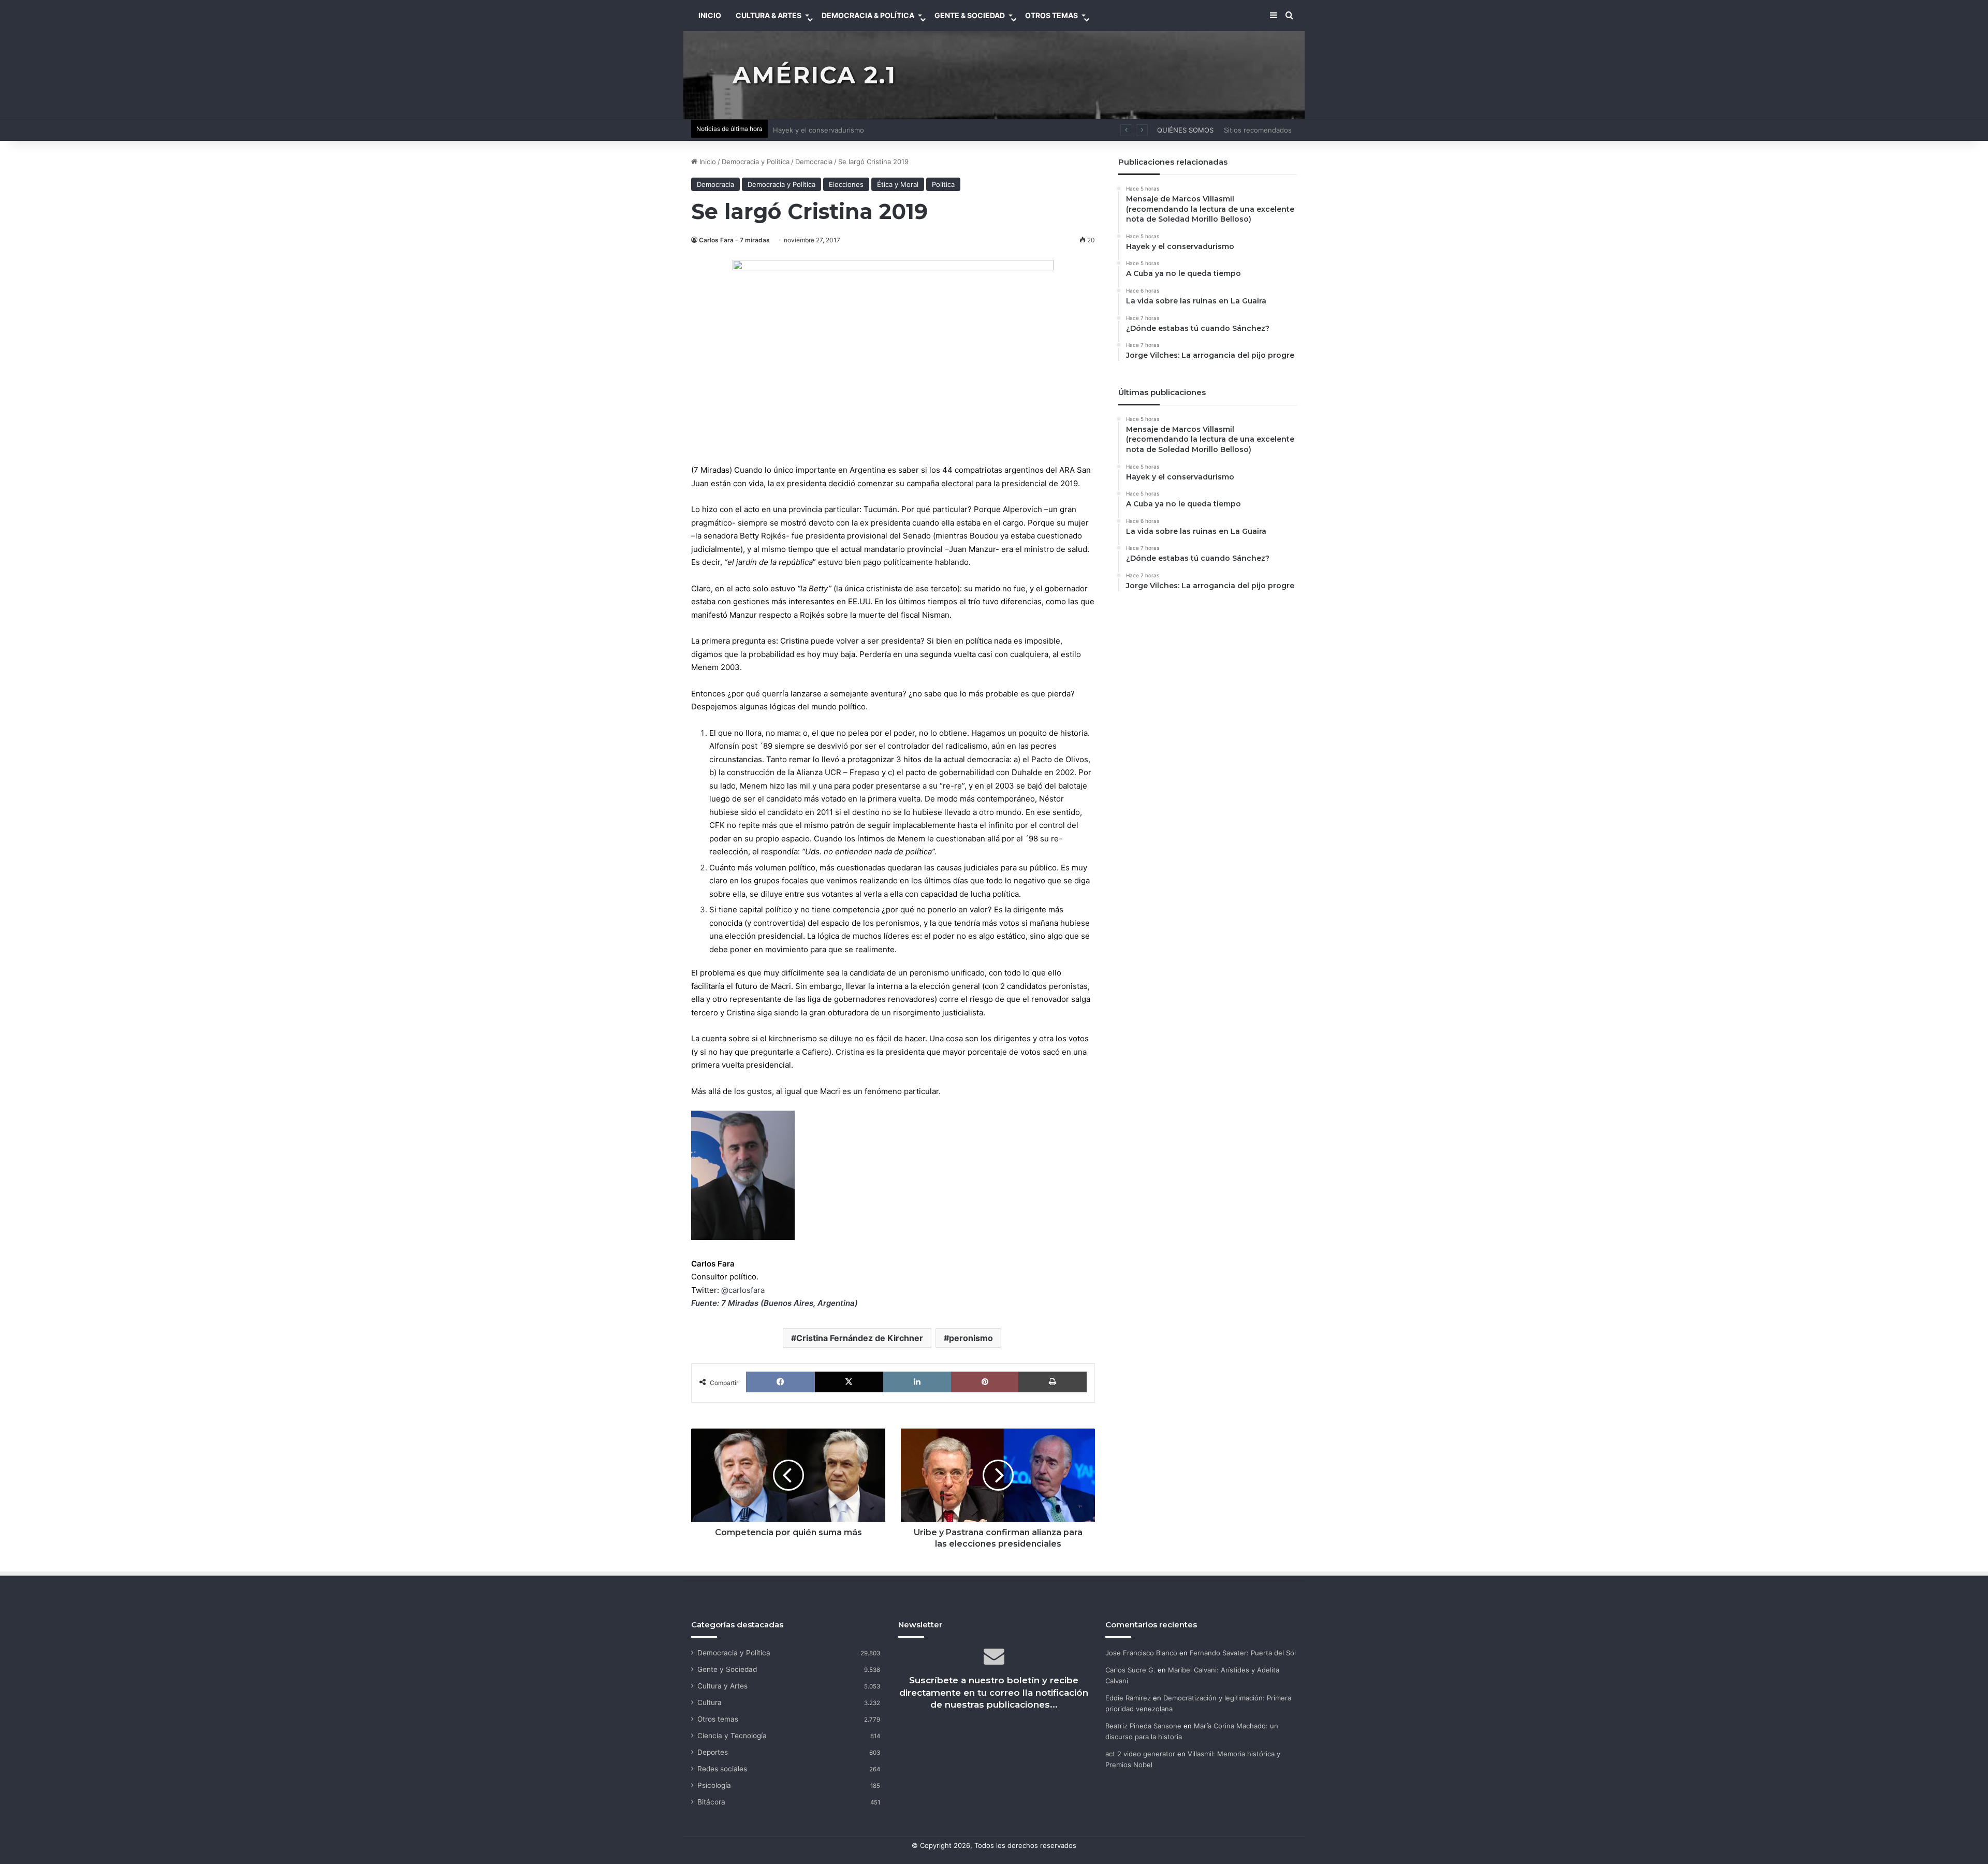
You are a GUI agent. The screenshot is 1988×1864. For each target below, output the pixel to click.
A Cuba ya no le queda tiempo (822, 130)
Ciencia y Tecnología (732, 1736)
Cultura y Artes (722, 1686)
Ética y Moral (898, 184)
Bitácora (711, 1802)
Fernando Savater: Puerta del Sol (1243, 1653)
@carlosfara (743, 1290)
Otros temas (718, 1719)
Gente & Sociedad (970, 15)
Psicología (714, 1785)
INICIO (710, 15)
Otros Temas (1051, 15)
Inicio (707, 162)
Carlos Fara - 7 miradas (734, 240)
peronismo (971, 1338)
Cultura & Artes (769, 15)
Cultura (710, 1702)
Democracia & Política (868, 15)
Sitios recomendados (1258, 130)
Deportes (713, 1752)
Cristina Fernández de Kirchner (860, 1338)
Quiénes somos (1185, 130)
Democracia (814, 162)
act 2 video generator (1140, 1754)
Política (943, 184)
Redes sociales (722, 1769)
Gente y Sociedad (727, 1669)
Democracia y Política (756, 162)
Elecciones (846, 184)
